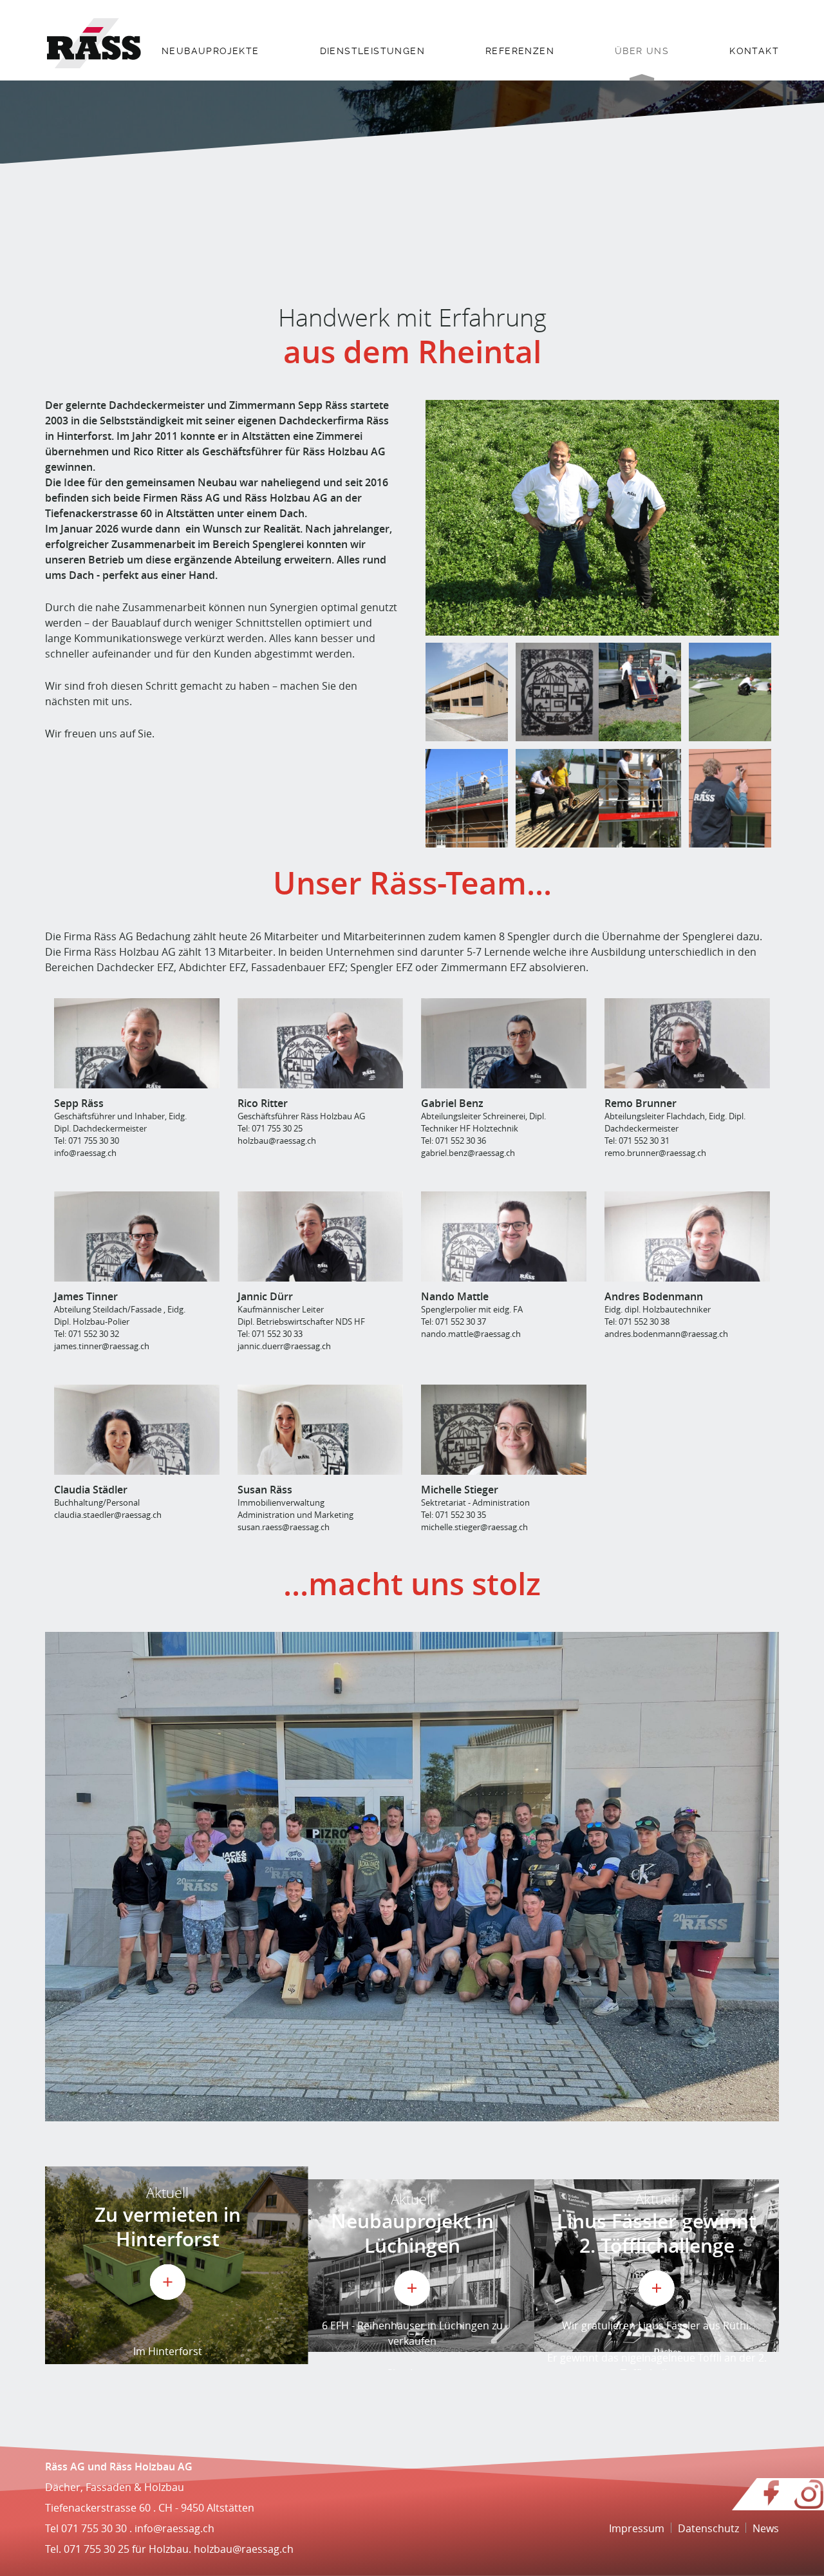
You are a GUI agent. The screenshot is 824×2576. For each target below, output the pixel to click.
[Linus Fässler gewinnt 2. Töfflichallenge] (657, 2265)
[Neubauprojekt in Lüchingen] (412, 2265)
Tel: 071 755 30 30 (87, 1141)
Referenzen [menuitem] (520, 51)
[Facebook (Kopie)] (772, 2503)
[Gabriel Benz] (504, 1043)
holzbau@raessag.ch (277, 1141)
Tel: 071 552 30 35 (454, 1515)
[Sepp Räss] (137, 1043)
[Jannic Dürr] (320, 1236)
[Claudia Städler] (137, 1430)
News (766, 2528)
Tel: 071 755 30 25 (270, 1128)
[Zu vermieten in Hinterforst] (167, 2265)
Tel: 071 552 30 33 (270, 1334)
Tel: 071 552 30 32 (87, 1334)
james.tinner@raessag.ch (102, 1346)
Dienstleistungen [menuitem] (372, 51)
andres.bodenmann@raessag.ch (666, 1334)
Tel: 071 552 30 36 (454, 1141)
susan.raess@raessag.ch (284, 1527)
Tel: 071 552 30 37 (454, 1321)
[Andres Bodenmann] (687, 1236)
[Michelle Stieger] (504, 1430)
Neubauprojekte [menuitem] (211, 51)
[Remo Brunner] (687, 1043)
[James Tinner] (137, 1236)
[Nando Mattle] (504, 1236)
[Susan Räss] (320, 1430)
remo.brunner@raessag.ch (655, 1153)
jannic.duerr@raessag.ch (284, 1346)
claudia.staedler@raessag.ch (108, 1515)
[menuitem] (211, 60)
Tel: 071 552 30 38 (637, 1321)
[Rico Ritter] (320, 1043)
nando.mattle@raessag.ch (471, 1334)
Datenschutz (708, 2528)
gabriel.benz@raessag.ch (468, 1153)
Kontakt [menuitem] (754, 51)
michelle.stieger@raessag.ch (474, 1527)
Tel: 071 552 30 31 (637, 1141)
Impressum (637, 2528)
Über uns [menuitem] (642, 51)
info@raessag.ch (85, 1153)
